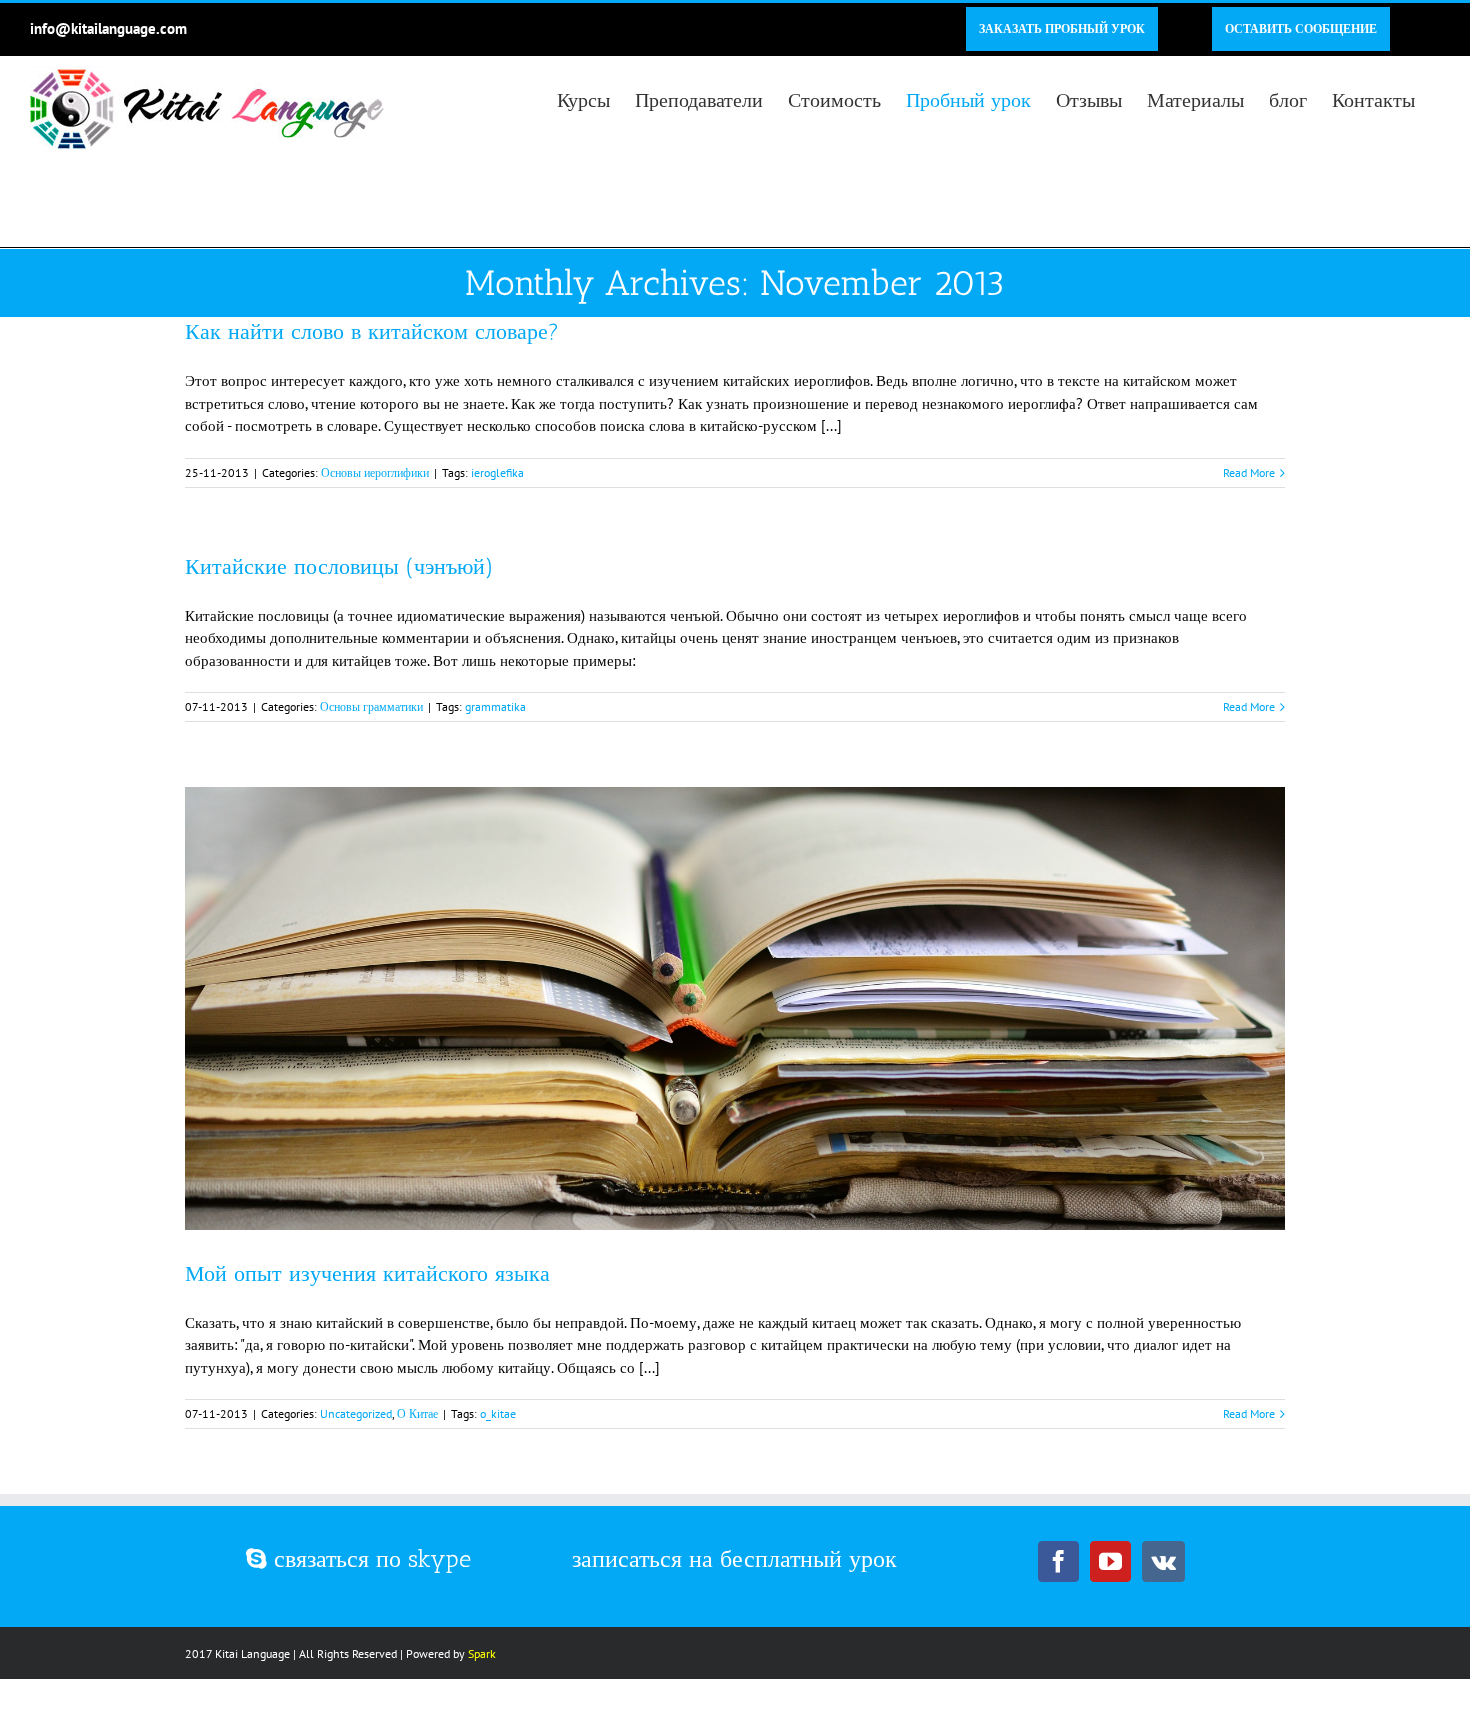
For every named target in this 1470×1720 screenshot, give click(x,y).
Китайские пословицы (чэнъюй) (339, 566)
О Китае (417, 1413)
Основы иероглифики (375, 472)
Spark (482, 1653)
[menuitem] (1062, 29)
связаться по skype (369, 1558)
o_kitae (498, 1413)
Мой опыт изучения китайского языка (367, 1273)
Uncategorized (356, 1413)
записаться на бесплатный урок (734, 1558)
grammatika (495, 706)
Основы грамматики (371, 706)
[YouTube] (1110, 1561)
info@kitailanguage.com (108, 28)
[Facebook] (1058, 1561)
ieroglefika (497, 472)
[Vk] (1163, 1561)
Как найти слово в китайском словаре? (372, 331)
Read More (1249, 472)
